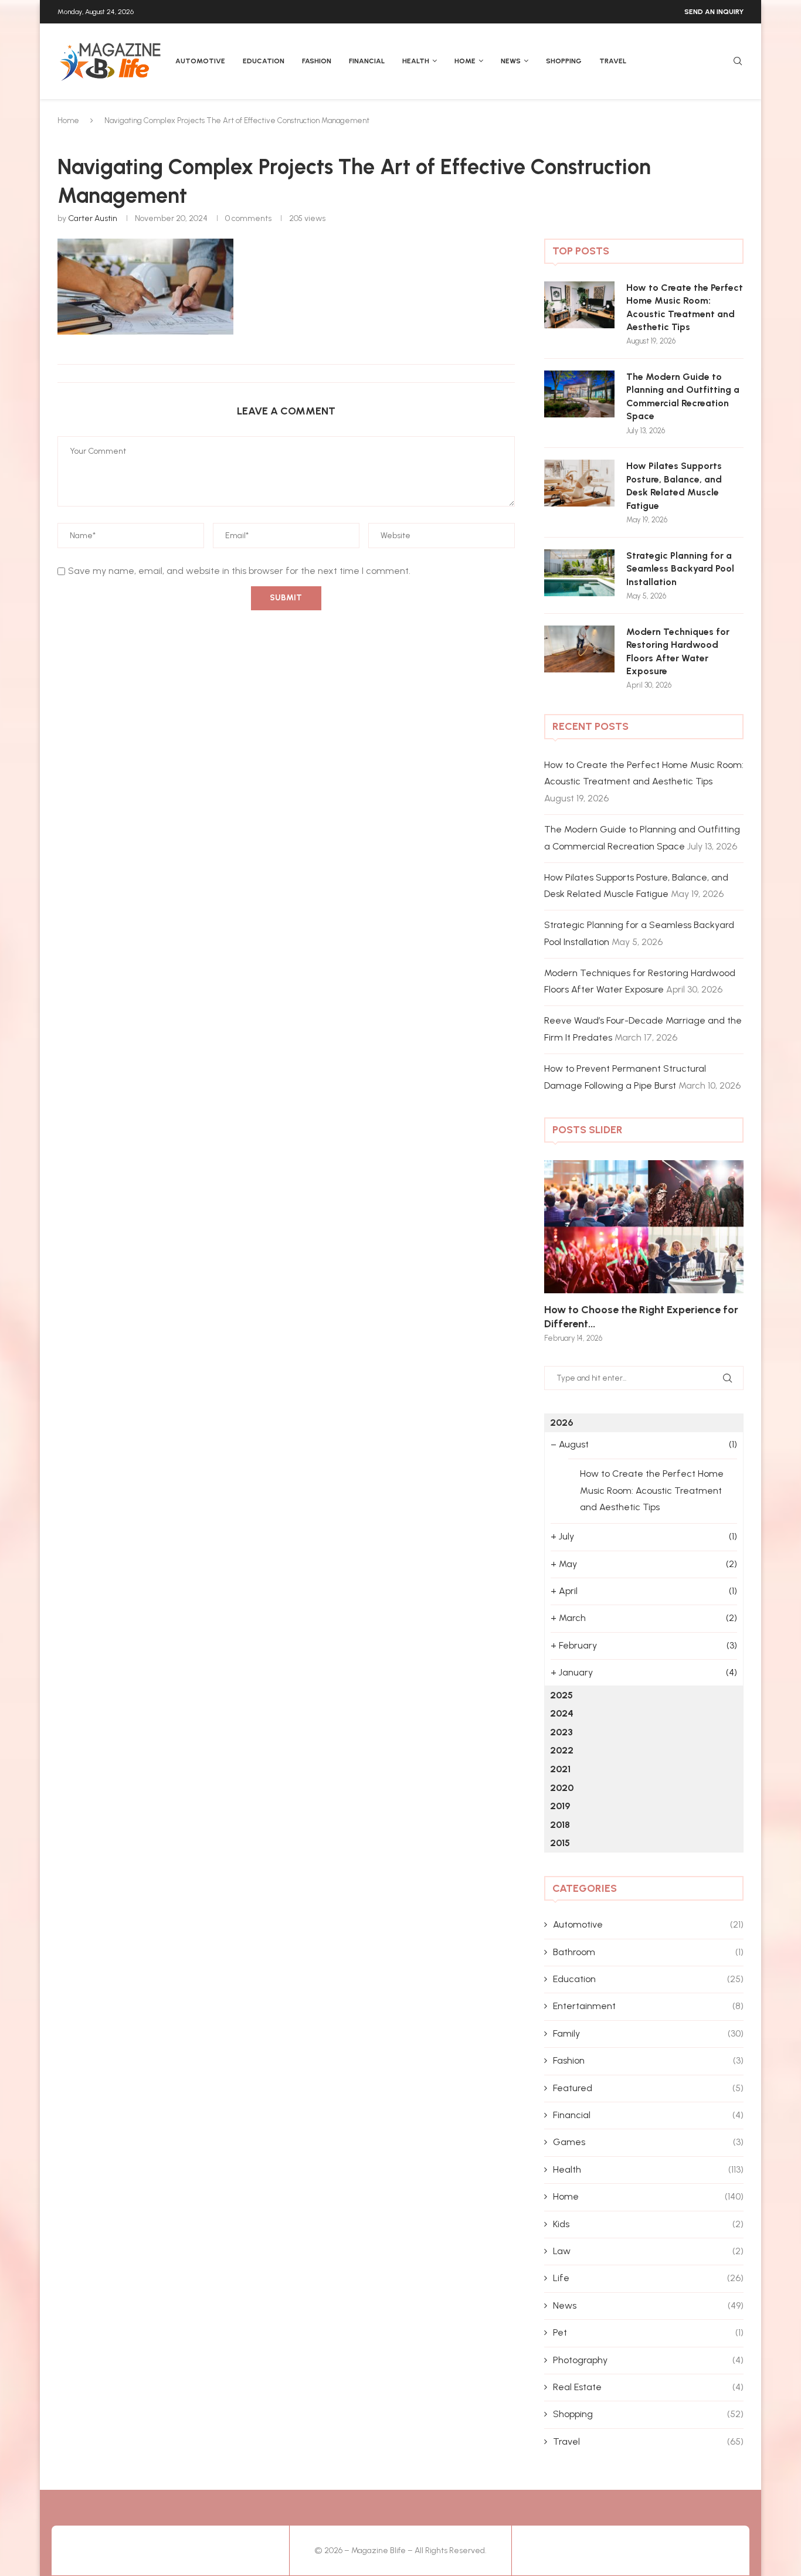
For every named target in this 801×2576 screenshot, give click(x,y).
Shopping (564, 61)
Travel (613, 61)
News (511, 61)
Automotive (200, 61)
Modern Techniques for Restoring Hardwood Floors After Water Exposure (678, 651)
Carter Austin (93, 218)
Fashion (317, 61)
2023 (561, 1732)
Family (648, 2033)
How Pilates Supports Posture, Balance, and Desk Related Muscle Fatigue (674, 485)
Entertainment (648, 2006)
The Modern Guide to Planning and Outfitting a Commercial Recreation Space (683, 396)
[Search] (738, 62)
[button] (566, 1250)
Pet (648, 2332)
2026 (561, 1423)
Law (648, 2251)
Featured (648, 2088)
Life (648, 2278)
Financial (367, 61)
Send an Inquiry (714, 12)
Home (465, 61)
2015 (560, 1843)
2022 (562, 1750)
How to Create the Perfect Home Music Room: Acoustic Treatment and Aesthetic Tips (685, 307)
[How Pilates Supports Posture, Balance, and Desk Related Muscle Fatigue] (579, 483)
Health (416, 61)
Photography (648, 2360)
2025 (561, 1695)
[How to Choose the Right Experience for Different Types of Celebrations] (644, 1227)
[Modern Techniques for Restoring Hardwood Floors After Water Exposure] (579, 649)
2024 (562, 1713)
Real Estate (648, 2387)
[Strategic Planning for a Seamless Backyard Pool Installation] (579, 573)
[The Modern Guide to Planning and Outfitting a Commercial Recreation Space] (579, 394)
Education (264, 61)
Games (648, 2142)
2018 (560, 1825)
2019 (560, 1806)
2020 (562, 1788)
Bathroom (648, 1952)
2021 (560, 1769)
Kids (648, 2224)
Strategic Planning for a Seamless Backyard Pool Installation (680, 569)
